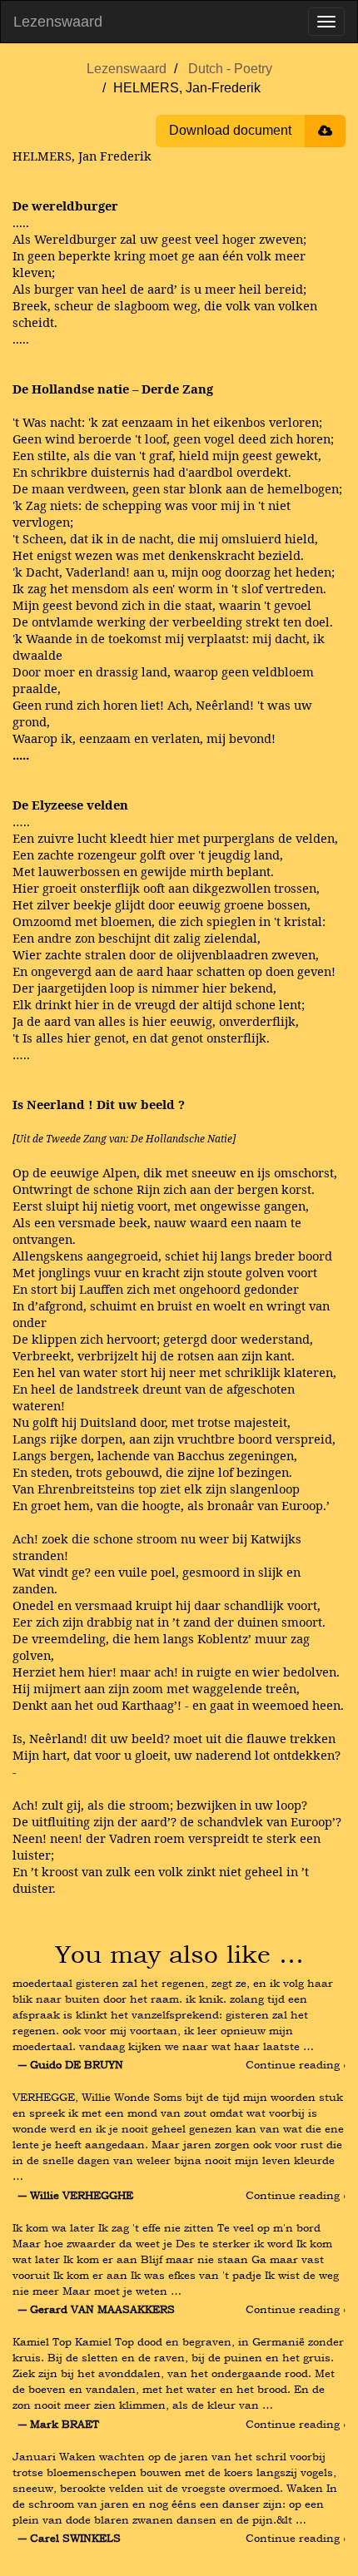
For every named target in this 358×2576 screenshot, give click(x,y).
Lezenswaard (58, 22)
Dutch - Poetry (230, 69)
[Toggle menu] (326, 22)
